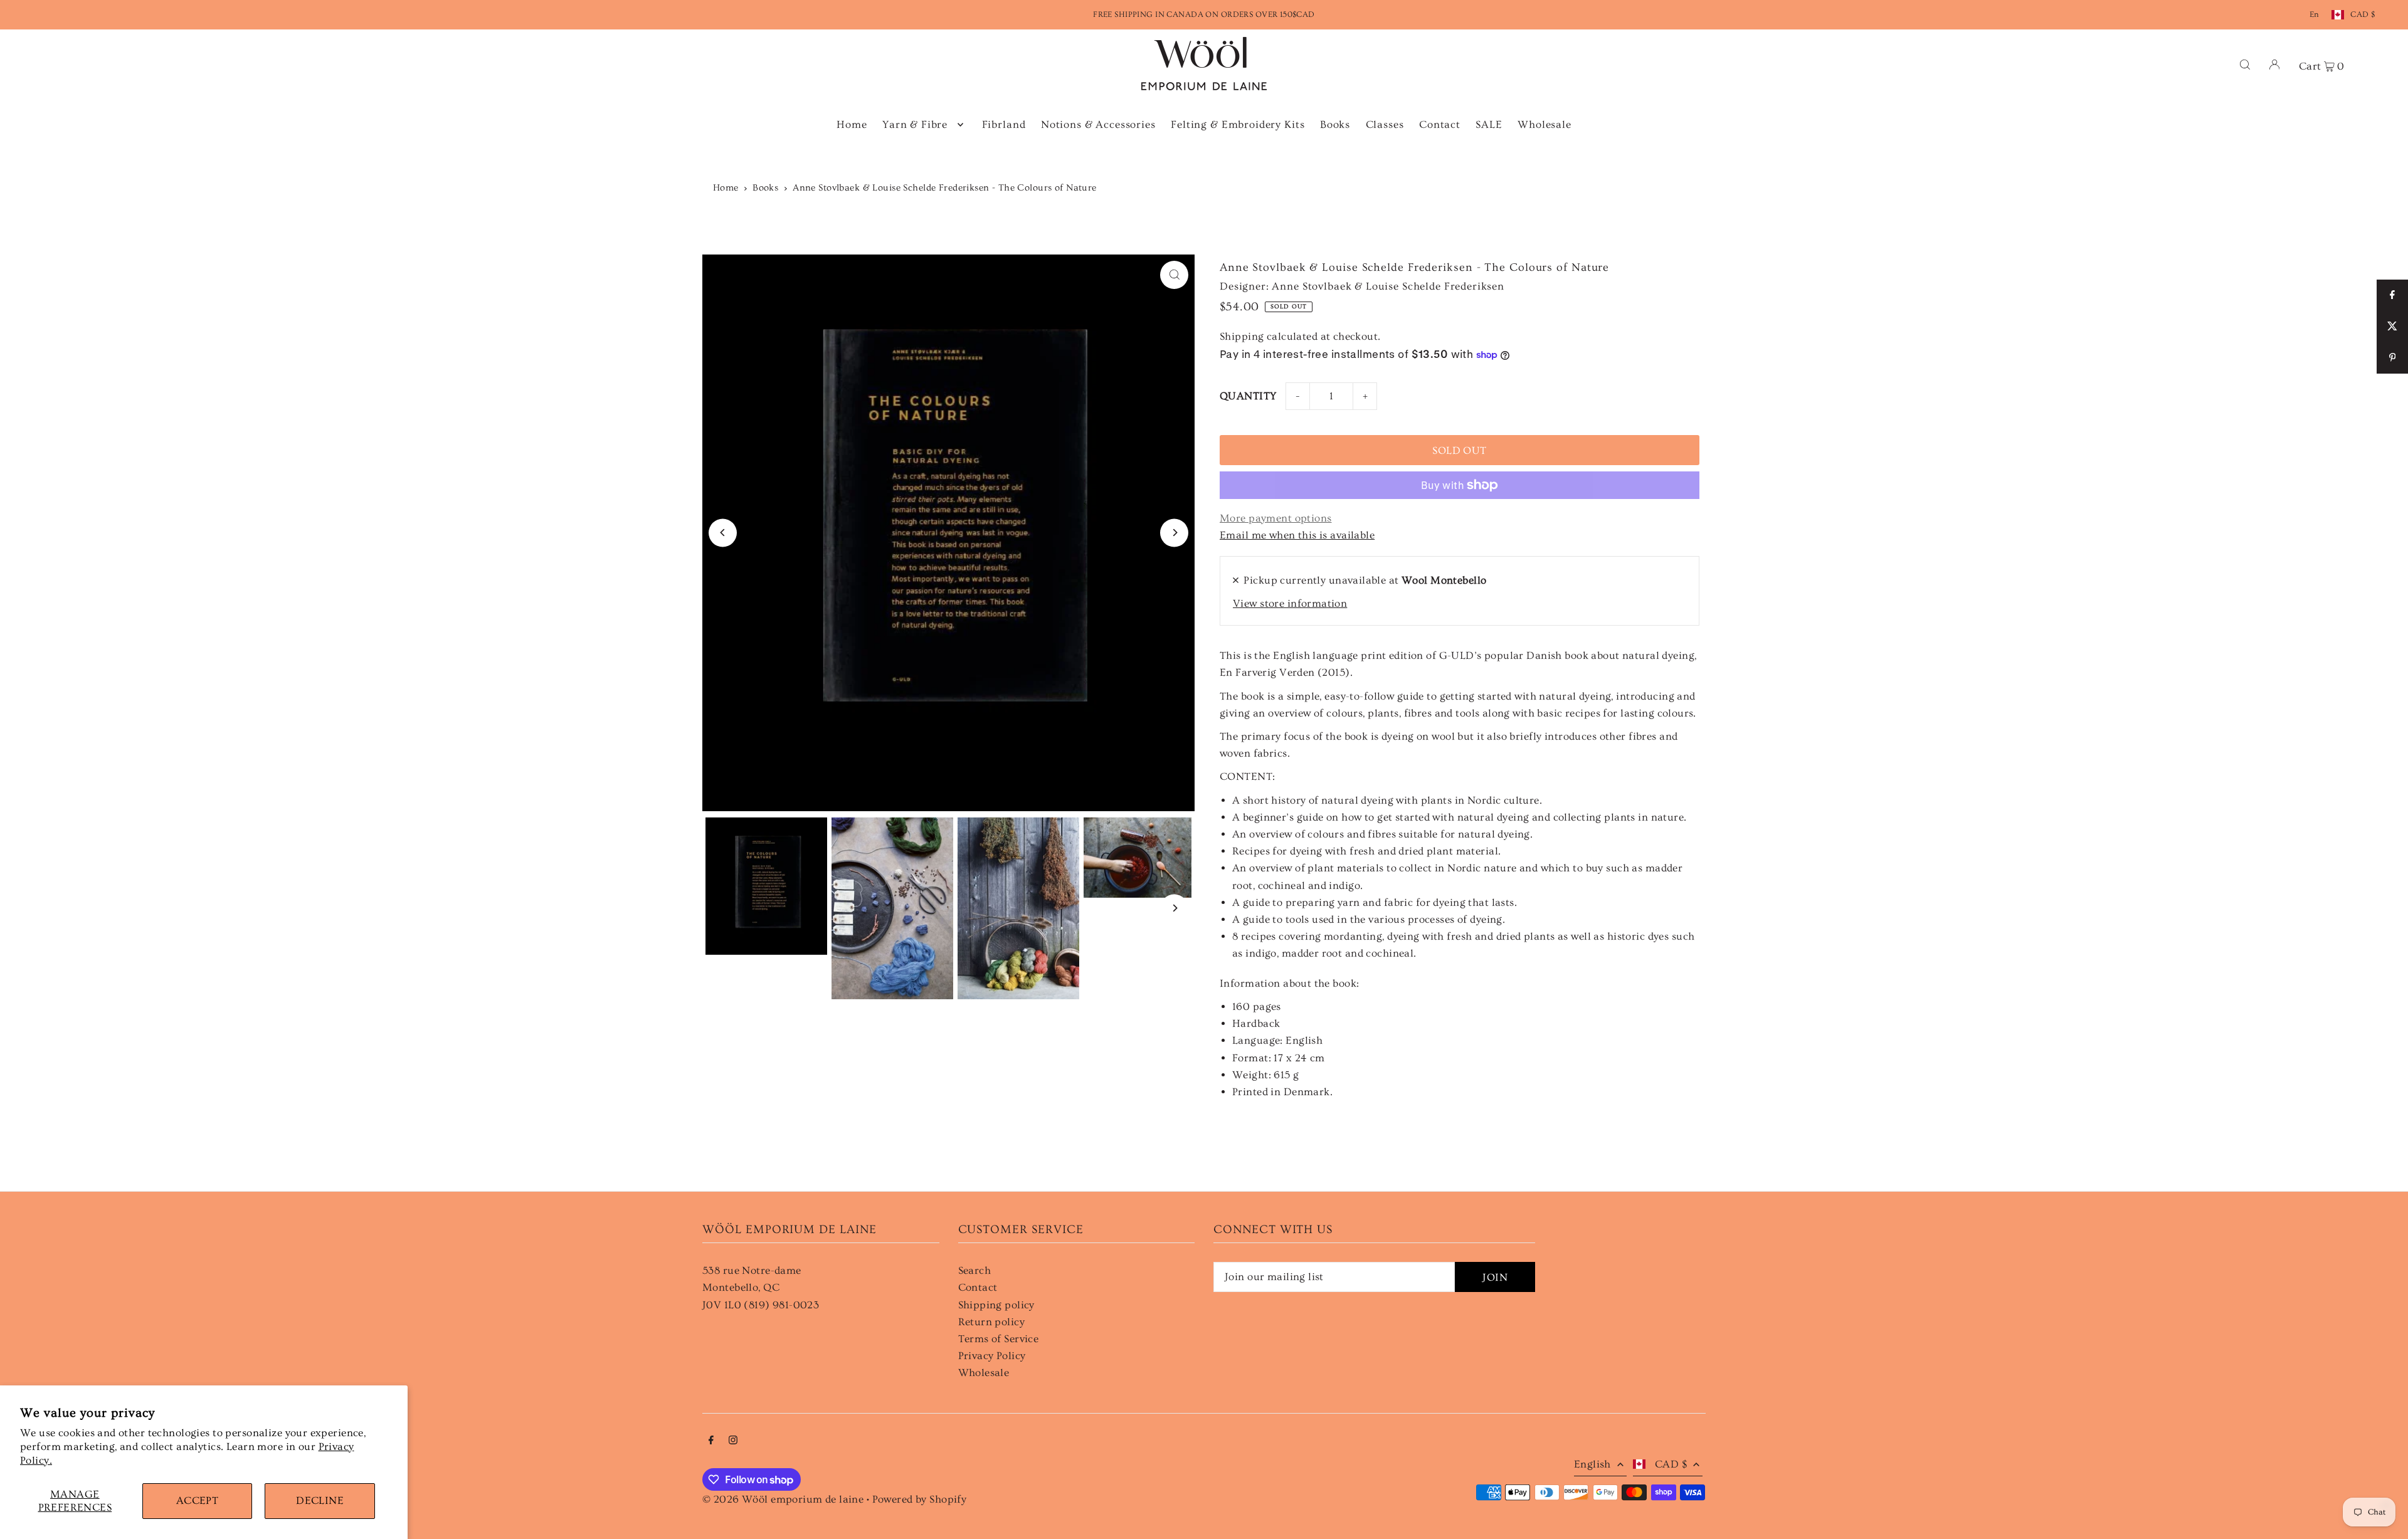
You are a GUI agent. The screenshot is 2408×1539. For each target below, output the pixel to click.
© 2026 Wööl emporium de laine (783, 1499)
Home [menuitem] (852, 124)
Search (975, 1270)
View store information (1290, 603)
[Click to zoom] (1174, 275)
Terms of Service (999, 1339)
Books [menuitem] (1335, 124)
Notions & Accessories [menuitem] (1098, 124)
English (1592, 1464)
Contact (978, 1287)
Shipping (1242, 336)
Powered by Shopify (920, 1499)
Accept (198, 1500)
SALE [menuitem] (1489, 124)
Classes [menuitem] (1385, 124)
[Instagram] (733, 1441)
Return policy (992, 1322)
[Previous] (723, 533)
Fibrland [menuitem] (1004, 124)
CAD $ (2363, 14)
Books (765, 188)
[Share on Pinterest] (2392, 358)
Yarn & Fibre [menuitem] (915, 124)
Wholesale (984, 1373)
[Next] (1174, 533)
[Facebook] (711, 1441)
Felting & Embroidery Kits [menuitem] (1238, 124)
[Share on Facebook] (2392, 295)
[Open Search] (2245, 64)
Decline (320, 1500)
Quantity (1248, 396)
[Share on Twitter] (2392, 327)
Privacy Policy (992, 1356)
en (2315, 14)
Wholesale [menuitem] (1545, 124)
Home (726, 188)
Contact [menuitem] (1440, 124)
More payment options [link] (1276, 518)
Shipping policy (996, 1305)
